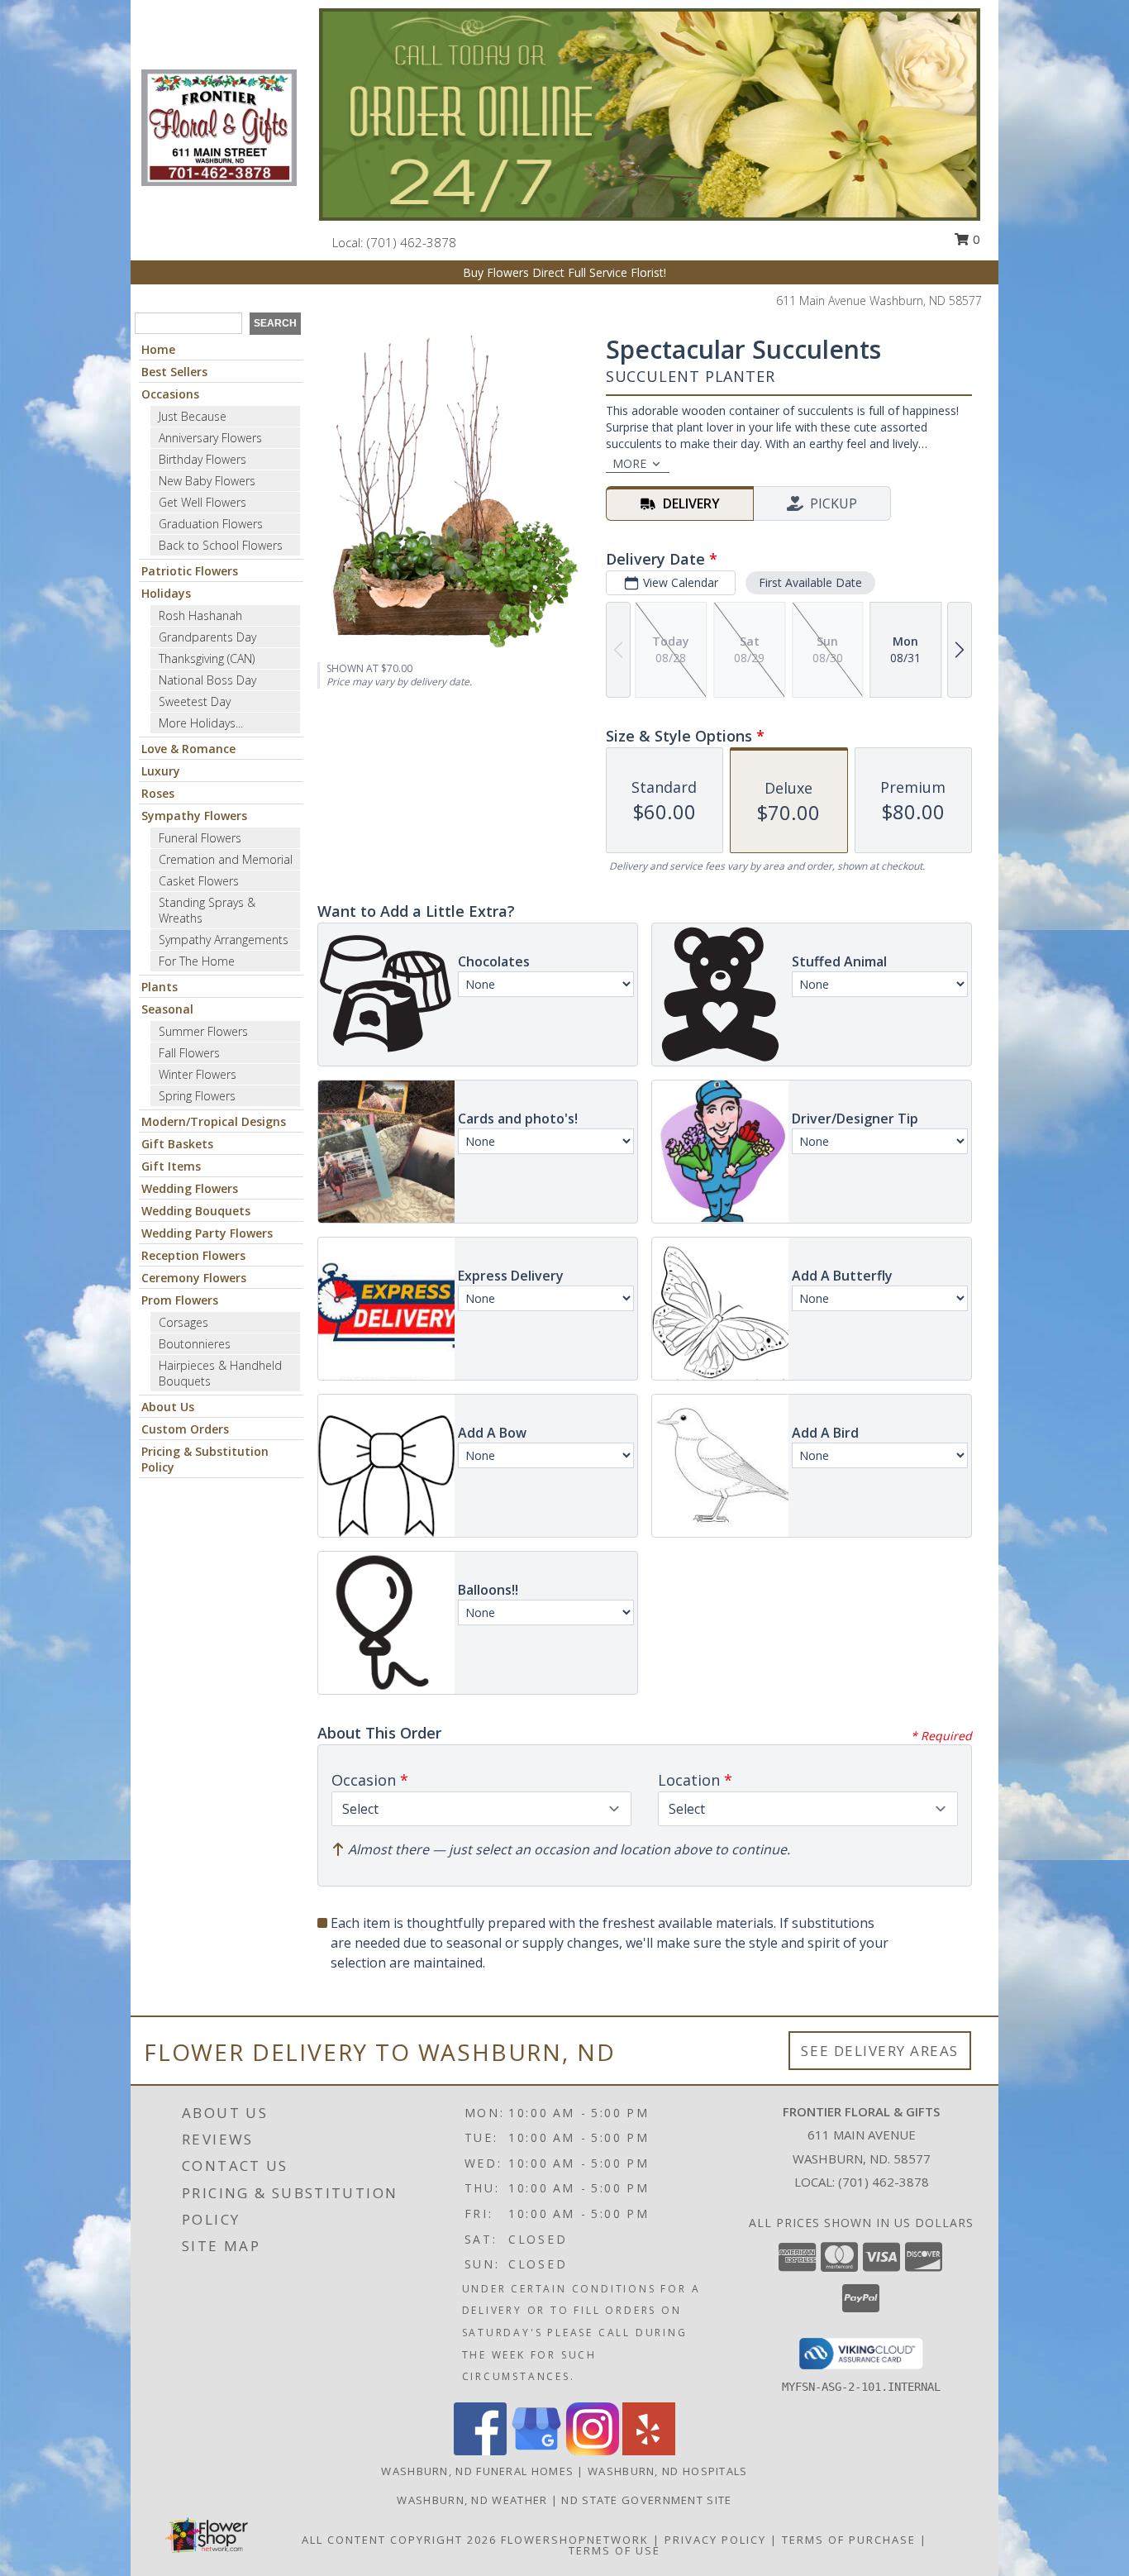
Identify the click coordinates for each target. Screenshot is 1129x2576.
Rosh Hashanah (200, 615)
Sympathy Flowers (194, 816)
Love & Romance (188, 749)
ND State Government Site (646, 2500)
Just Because (193, 416)
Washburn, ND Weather (472, 2500)
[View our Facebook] (480, 2451)
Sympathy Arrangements (224, 940)
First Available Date (810, 582)
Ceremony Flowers (194, 1278)
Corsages (183, 1322)
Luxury (161, 771)
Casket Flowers (199, 881)
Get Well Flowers (202, 502)
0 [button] (975, 239)
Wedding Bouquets (196, 1211)
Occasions (170, 394)
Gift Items (171, 1166)
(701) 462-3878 (412, 242)
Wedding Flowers (190, 1188)
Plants (160, 987)
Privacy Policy (715, 2540)
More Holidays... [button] (201, 723)
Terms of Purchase (849, 2540)
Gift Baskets (177, 1144)
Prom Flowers (180, 1300)
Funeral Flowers (200, 838)
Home (158, 349)
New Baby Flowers (207, 481)
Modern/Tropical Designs (214, 1121)
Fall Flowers (189, 1053)
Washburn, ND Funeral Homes (477, 2471)
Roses (158, 793)
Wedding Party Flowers (207, 1233)
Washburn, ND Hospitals (668, 2471)
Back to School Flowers (221, 545)
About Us (168, 1407)
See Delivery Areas (880, 2051)
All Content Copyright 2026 (399, 2540)
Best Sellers (174, 372)
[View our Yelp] (649, 2451)
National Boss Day (207, 680)
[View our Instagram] (593, 2451)
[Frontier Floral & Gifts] (219, 126)
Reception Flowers (193, 1255)
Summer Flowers (203, 1031)
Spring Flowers (197, 1096)
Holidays (166, 593)
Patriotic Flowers (190, 571)
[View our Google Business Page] (536, 2451)
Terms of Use (615, 2550)
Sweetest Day (195, 701)
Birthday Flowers (202, 459)
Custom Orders (185, 1429)
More (629, 463)
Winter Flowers (198, 1074)
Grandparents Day (207, 637)
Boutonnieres (195, 1344)
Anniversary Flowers (210, 438)
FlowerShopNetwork (575, 2540)
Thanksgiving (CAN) (207, 658)
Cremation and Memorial (226, 859)
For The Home (197, 961)
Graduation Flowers (211, 524)
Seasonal (167, 1009)
